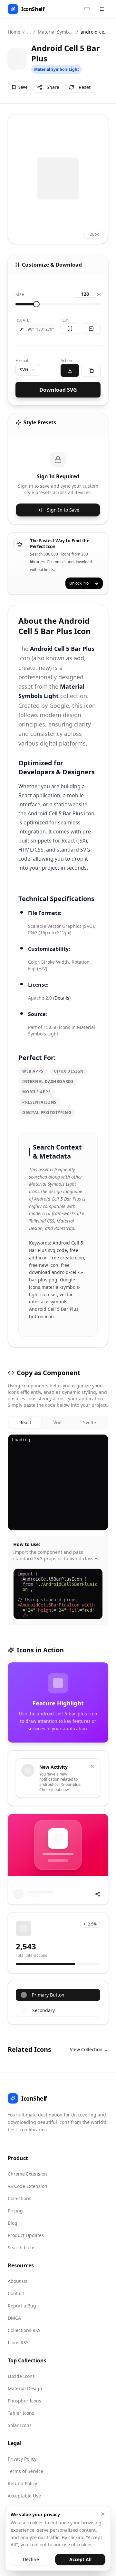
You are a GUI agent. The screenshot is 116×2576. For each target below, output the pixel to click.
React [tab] (25, 1422)
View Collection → (89, 2049)
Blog (13, 2223)
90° (31, 329)
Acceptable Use (24, 2496)
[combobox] (28, 370)
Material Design (25, 2388)
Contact (16, 2293)
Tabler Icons (21, 2413)
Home (14, 32)
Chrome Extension (27, 2174)
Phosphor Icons (24, 2401)
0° (22, 329)
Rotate (22, 320)
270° (50, 329)
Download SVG (58, 390)
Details (62, 998)
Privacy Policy (22, 2459)
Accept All (80, 2559)
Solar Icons (20, 2425)
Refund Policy (22, 2483)
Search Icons (22, 2247)
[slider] (36, 304)
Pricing (15, 2211)
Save (23, 87)
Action (66, 360)
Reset (85, 87)
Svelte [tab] (90, 1422)
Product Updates (26, 2235)
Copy (97, 1442)
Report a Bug (22, 2306)
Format (22, 360)
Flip (64, 320)
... (29, 32)
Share (53, 87)
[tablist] (58, 1423)
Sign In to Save (63, 510)
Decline (31, 2559)
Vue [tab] (58, 1422)
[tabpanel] (58, 1530)
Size (20, 294)
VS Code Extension (28, 2186)
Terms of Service (25, 2471)
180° (40, 329)
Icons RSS (18, 2343)
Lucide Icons (21, 2376)
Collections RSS (24, 2330)
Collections (19, 2198)
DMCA (14, 2318)
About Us (18, 2281)
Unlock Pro (79, 583)
